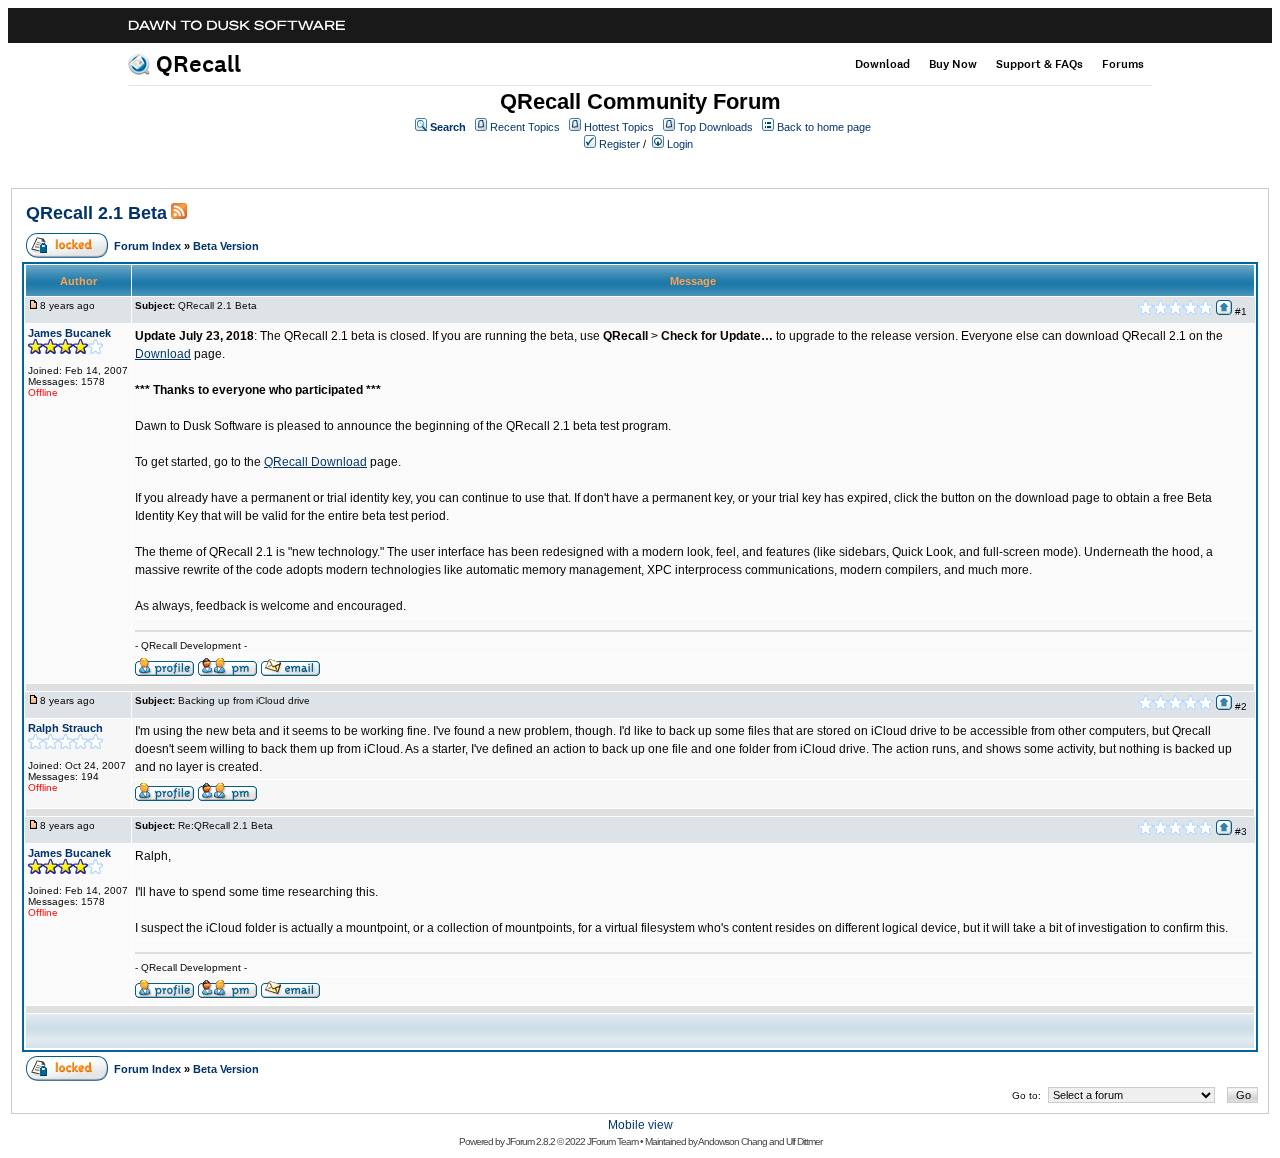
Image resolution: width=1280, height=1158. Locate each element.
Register (619, 144)
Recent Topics (525, 127)
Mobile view (640, 1125)
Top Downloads (715, 127)
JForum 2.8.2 (530, 1141)
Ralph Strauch (65, 728)
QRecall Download (315, 462)
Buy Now (953, 64)
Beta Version (226, 246)
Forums (1123, 64)
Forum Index (147, 246)
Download (882, 64)
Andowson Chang (732, 1141)
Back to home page (824, 127)
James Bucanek (69, 333)
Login (680, 144)
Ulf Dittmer (804, 1141)
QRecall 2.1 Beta (96, 213)
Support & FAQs (1039, 64)
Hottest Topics (619, 127)
